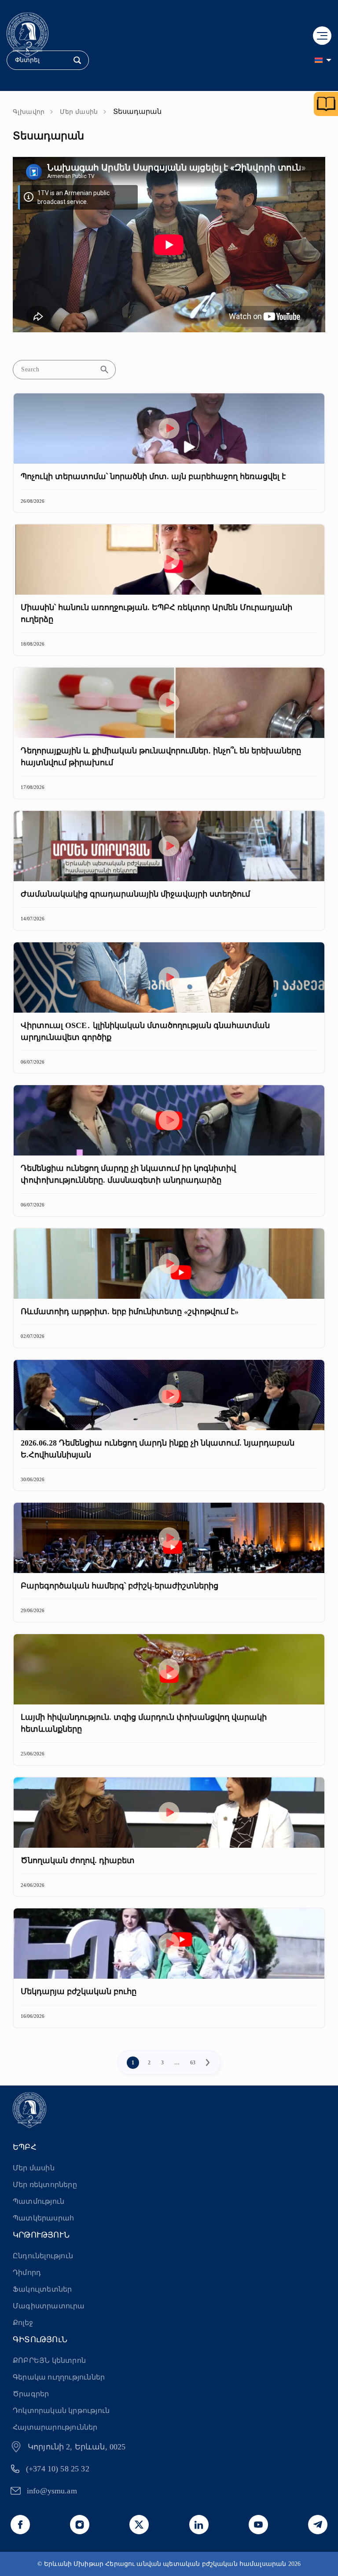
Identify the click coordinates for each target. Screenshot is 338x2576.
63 (193, 2063)
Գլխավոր (29, 112)
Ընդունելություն (43, 2256)
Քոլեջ (23, 2323)
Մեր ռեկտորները (45, 2185)
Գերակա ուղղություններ (59, 2377)
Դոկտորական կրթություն (61, 2411)
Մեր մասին (79, 112)
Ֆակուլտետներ (42, 2289)
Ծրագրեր (31, 2394)
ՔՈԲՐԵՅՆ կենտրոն (49, 2360)
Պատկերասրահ (43, 2218)
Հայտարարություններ (55, 2427)
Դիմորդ (27, 2273)
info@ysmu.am (52, 2491)
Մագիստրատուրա (49, 2306)
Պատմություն (39, 2201)
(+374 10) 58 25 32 (58, 2469)
